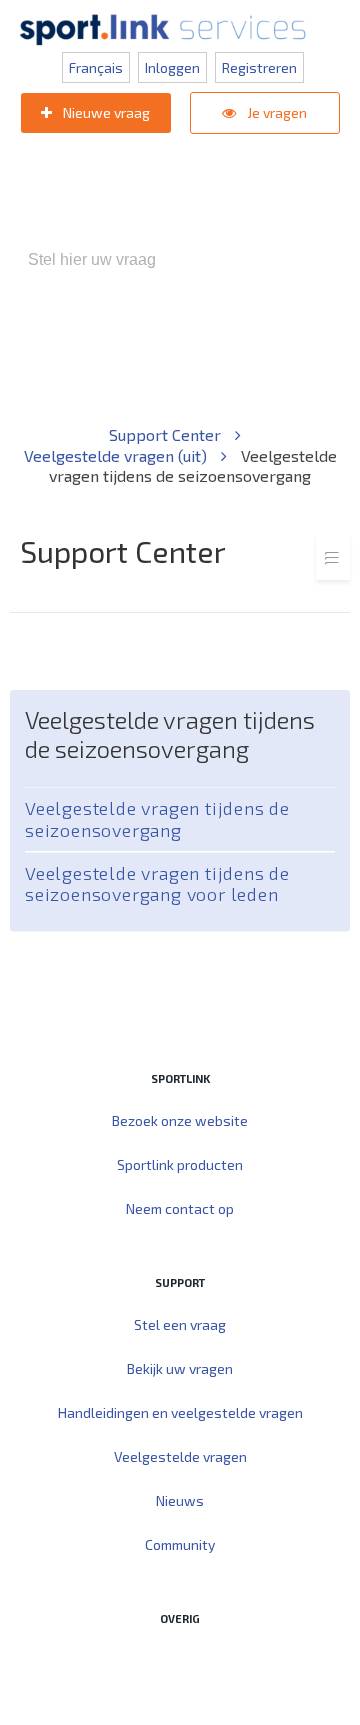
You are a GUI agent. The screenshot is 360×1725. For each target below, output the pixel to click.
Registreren (259, 67)
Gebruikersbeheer (238, 364)
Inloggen (172, 67)
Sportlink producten (180, 1164)
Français (96, 67)
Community (180, 1544)
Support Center (167, 434)
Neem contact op (180, 1208)
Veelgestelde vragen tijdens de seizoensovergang (157, 818)
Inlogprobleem (110, 364)
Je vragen (275, 112)
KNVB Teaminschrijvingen (263, 344)
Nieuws (180, 1500)
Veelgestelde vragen (180, 1456)
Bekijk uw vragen (180, 1368)
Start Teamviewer (141, 1660)
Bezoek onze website (180, 1120)
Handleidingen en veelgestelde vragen (180, 1412)
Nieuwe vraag (105, 112)
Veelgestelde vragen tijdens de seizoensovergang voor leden (157, 883)
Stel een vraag (180, 1324)
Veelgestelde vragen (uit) (117, 455)
